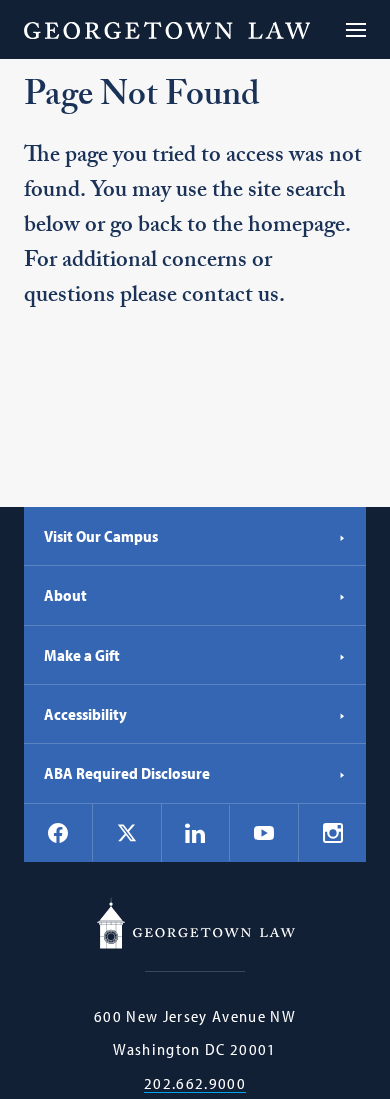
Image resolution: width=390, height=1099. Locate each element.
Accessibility (85, 714)
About (65, 595)
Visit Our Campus (101, 536)
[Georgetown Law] (167, 29)
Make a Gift (82, 655)
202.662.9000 (195, 1083)
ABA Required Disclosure (127, 773)
